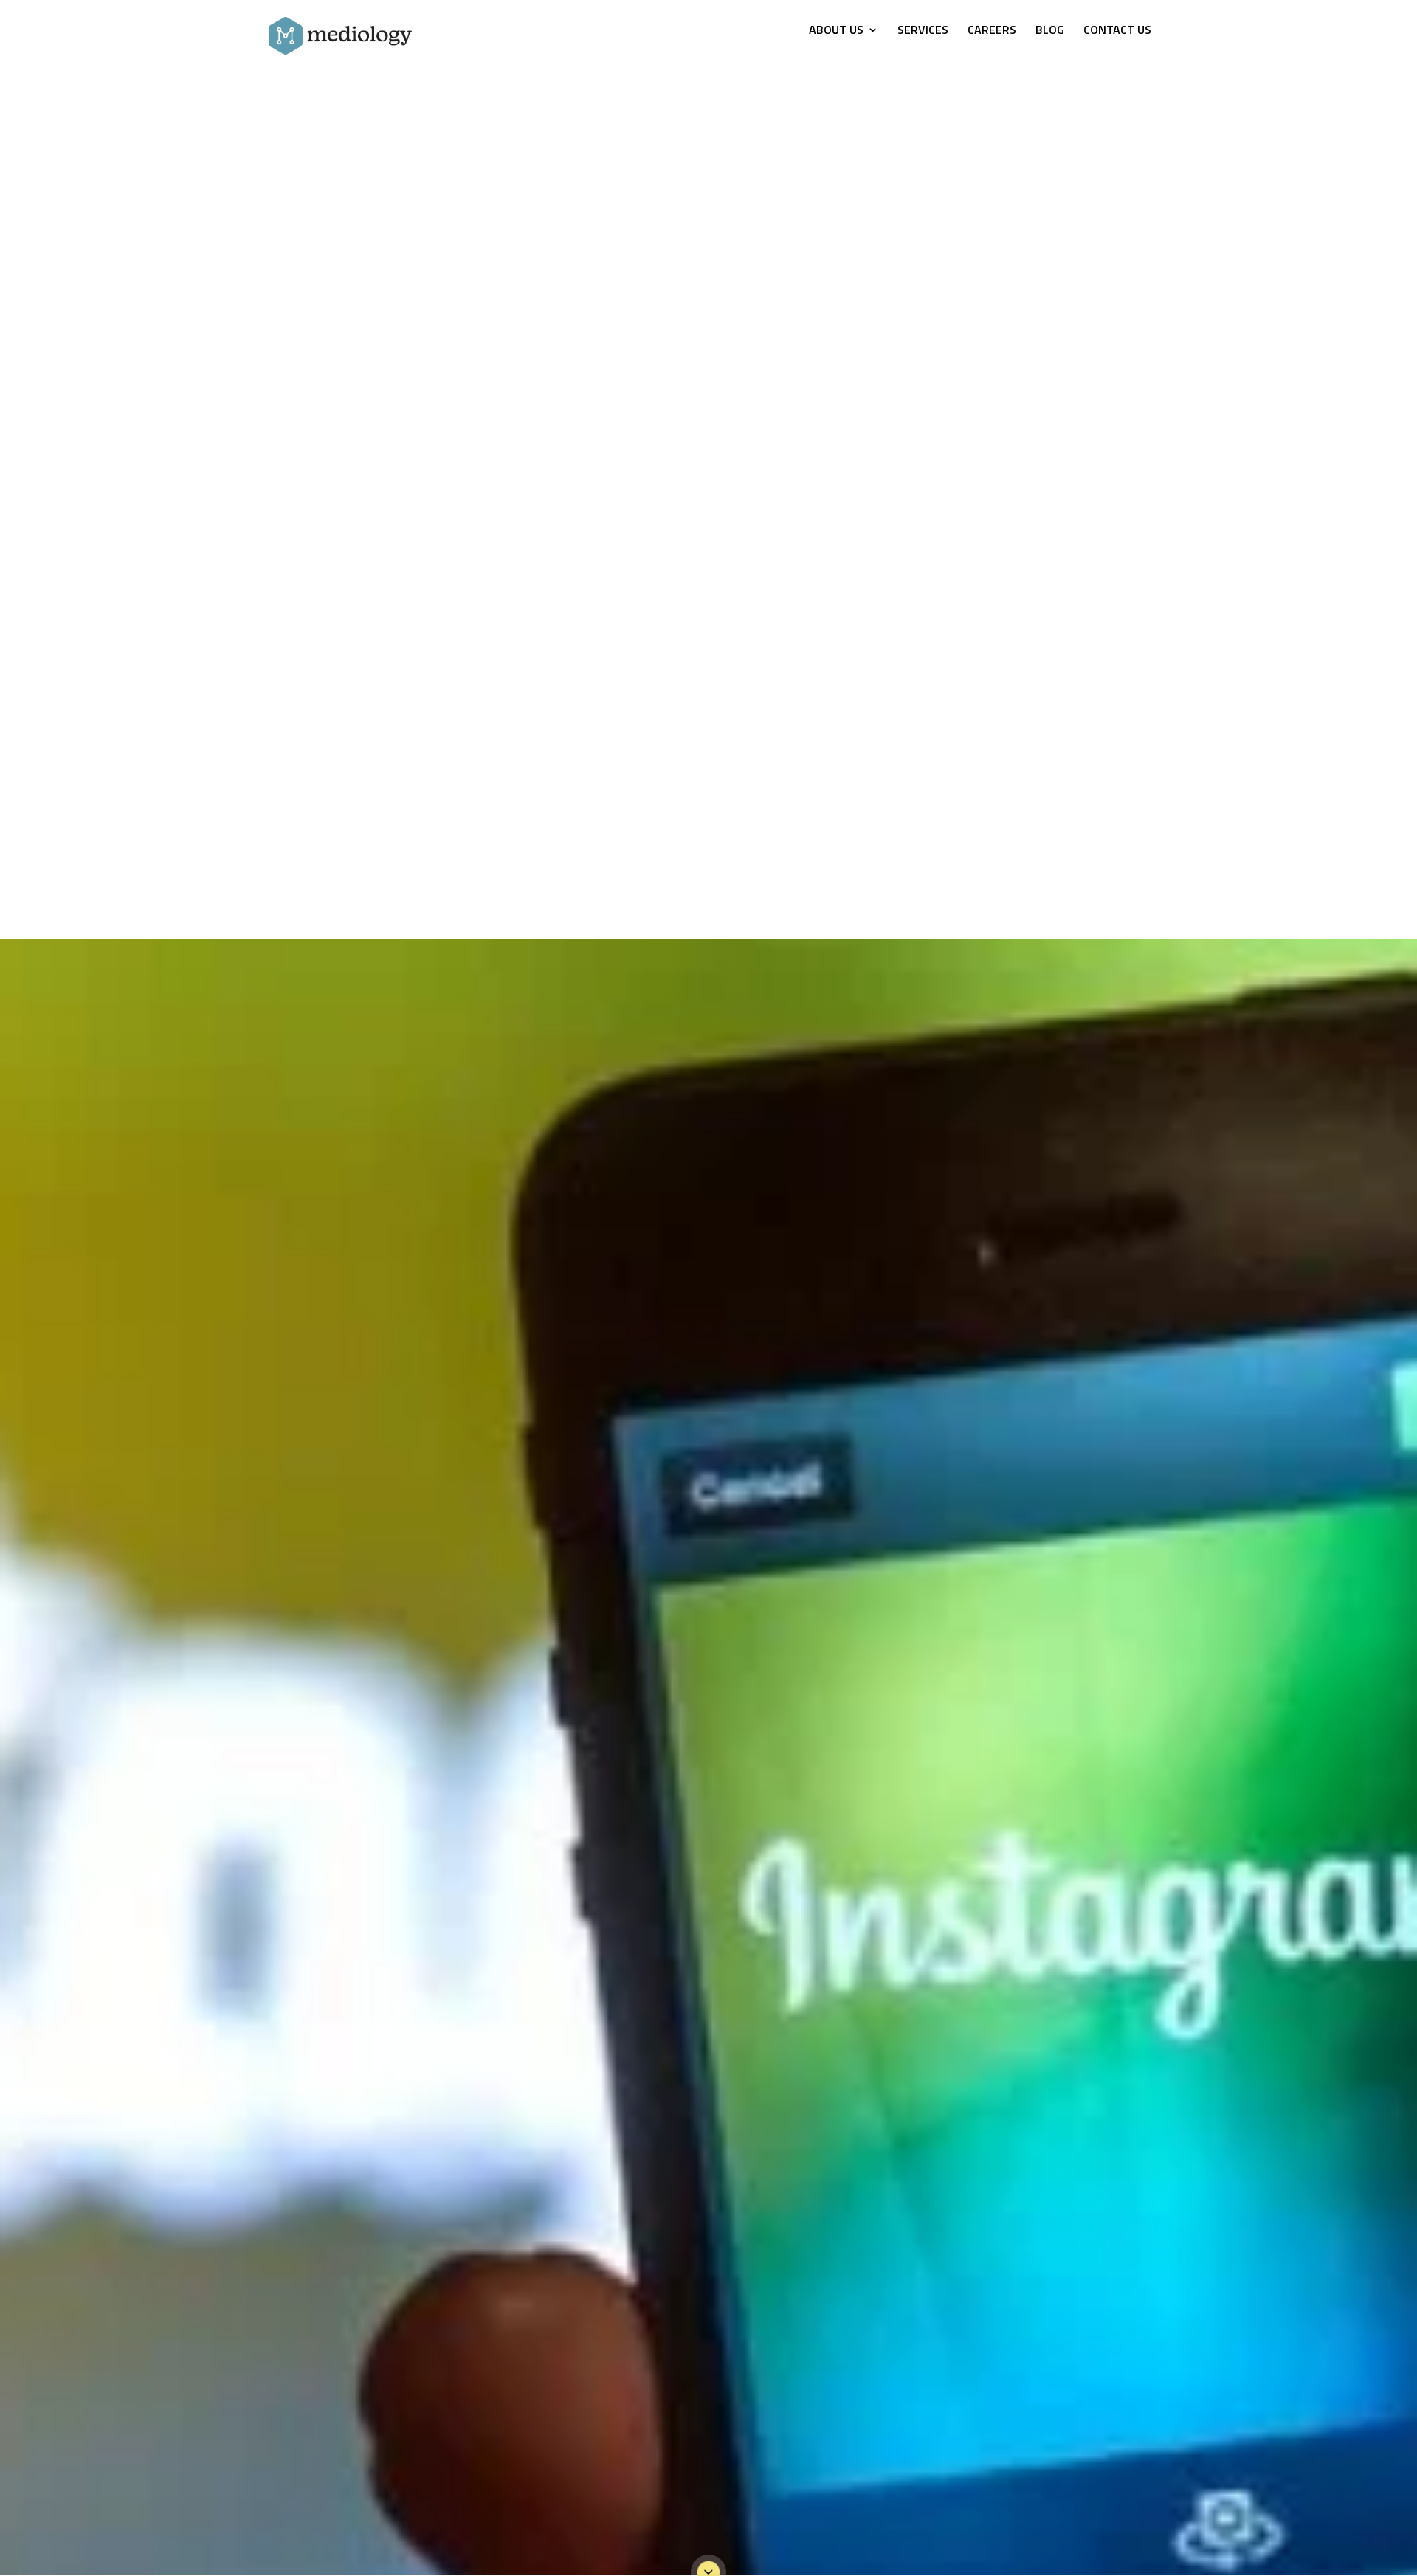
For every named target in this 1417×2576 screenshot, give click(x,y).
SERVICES (923, 31)
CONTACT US (1117, 31)
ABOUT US (836, 31)
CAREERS (992, 31)
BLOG (1050, 31)
